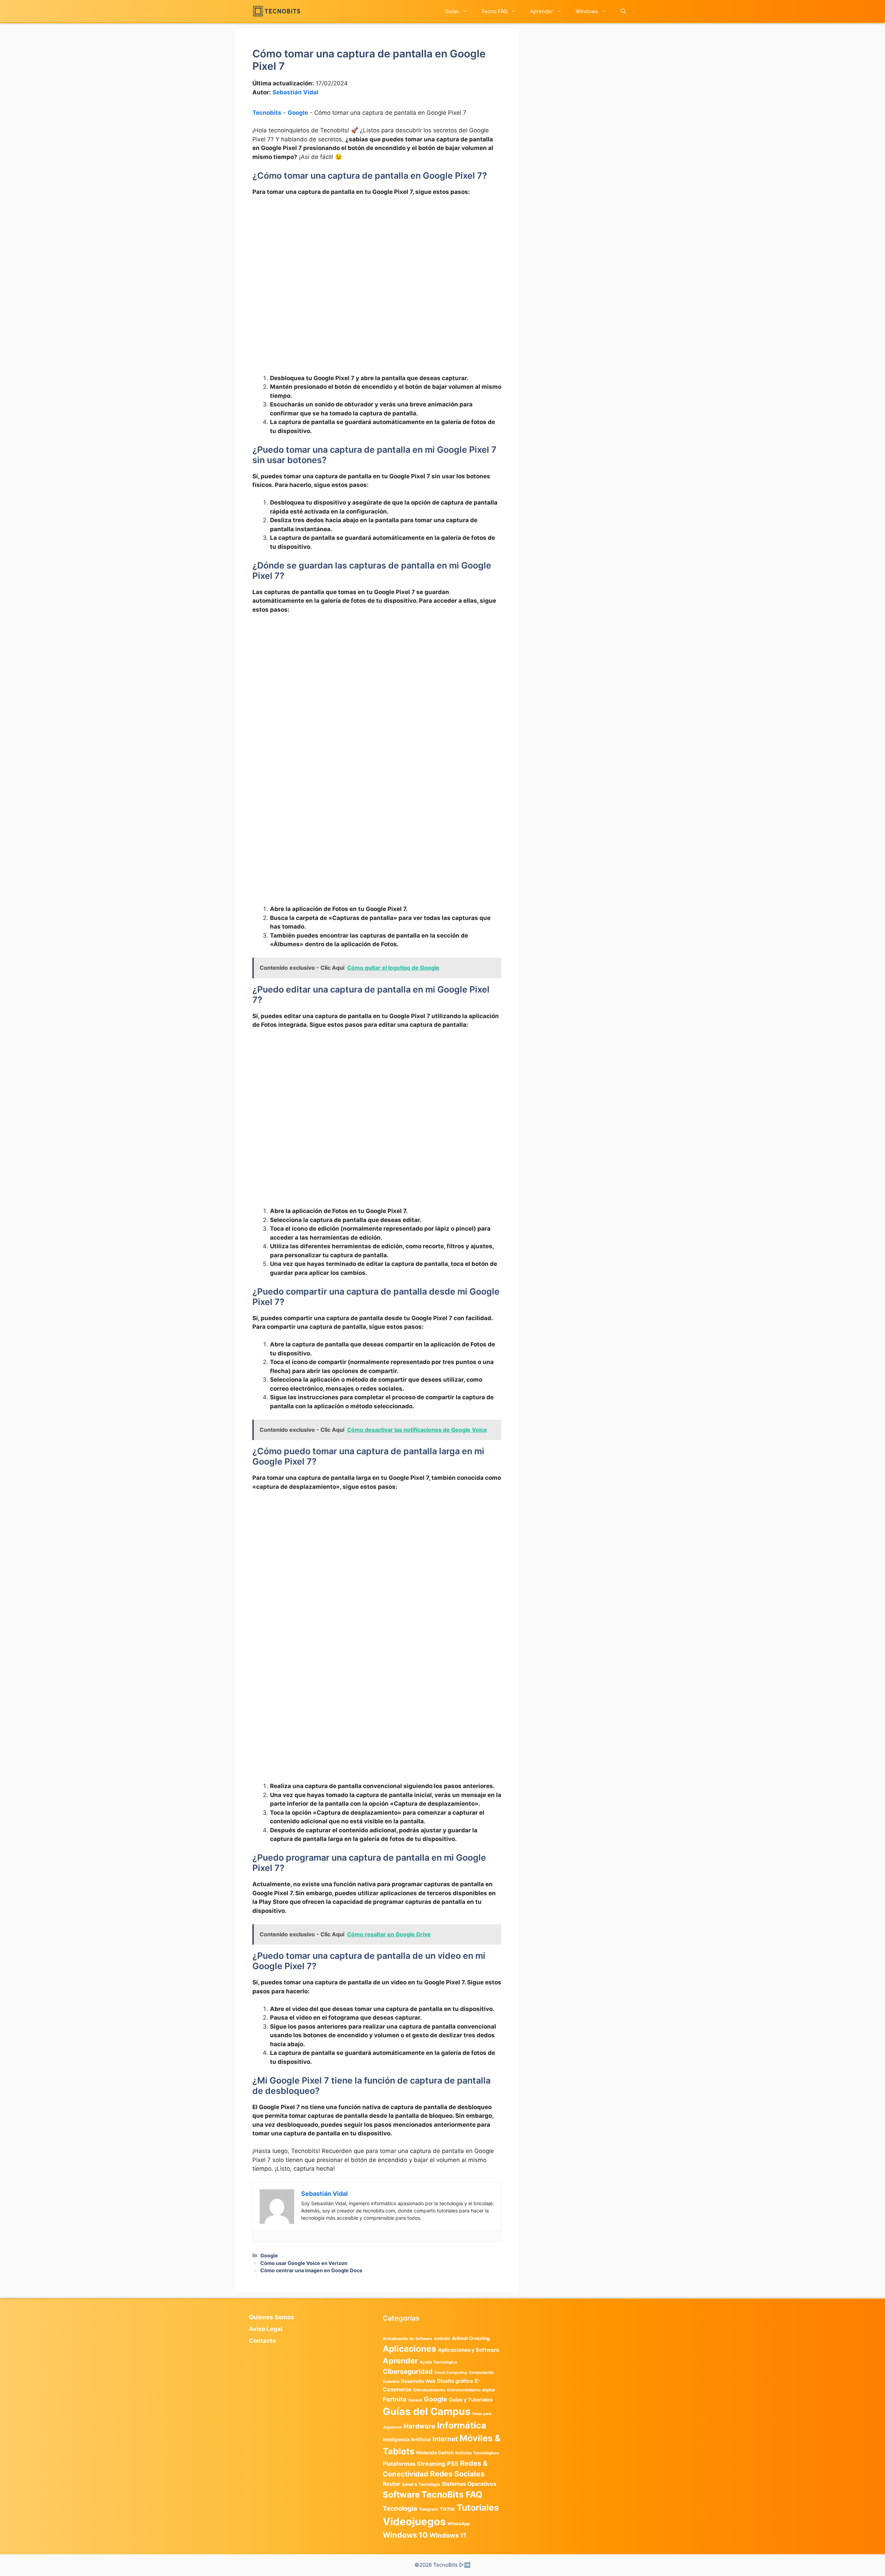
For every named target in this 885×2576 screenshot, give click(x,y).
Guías (452, 11)
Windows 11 (448, 2535)
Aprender (542, 11)
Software (401, 2495)
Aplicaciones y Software (469, 2350)
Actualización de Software (407, 2339)
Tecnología (400, 2508)
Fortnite (395, 2399)
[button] (623, 11)
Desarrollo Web (418, 2381)
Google (298, 113)
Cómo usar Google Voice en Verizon (304, 2263)
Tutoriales (478, 2508)
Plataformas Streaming (414, 2464)
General (415, 2400)
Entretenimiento (429, 2390)
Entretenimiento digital (471, 2390)
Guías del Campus (427, 2411)
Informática (462, 2425)
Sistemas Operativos (469, 2484)
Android (442, 2338)
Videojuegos (414, 2522)
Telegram (428, 2509)
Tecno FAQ (494, 11)
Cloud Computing (451, 2373)
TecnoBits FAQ (452, 2494)
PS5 (453, 2464)
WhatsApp (459, 2524)
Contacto (262, 2341)
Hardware (420, 2426)
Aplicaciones (409, 2349)
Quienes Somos (272, 2317)
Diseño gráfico (455, 2381)
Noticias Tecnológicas (477, 2453)
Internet (445, 2439)
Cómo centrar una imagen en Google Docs (311, 2270)
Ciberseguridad (408, 2371)
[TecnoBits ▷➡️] (276, 11)
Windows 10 (405, 2535)
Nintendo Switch (435, 2453)
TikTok (447, 2509)
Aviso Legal (266, 2329)
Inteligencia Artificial (407, 2439)
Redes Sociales (457, 2474)
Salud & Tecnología (421, 2484)
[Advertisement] (377, 254)
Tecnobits (267, 113)
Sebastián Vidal (295, 92)
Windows (587, 11)
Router (392, 2484)
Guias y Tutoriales (471, 2400)
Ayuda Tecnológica (438, 2362)
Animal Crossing (471, 2338)
